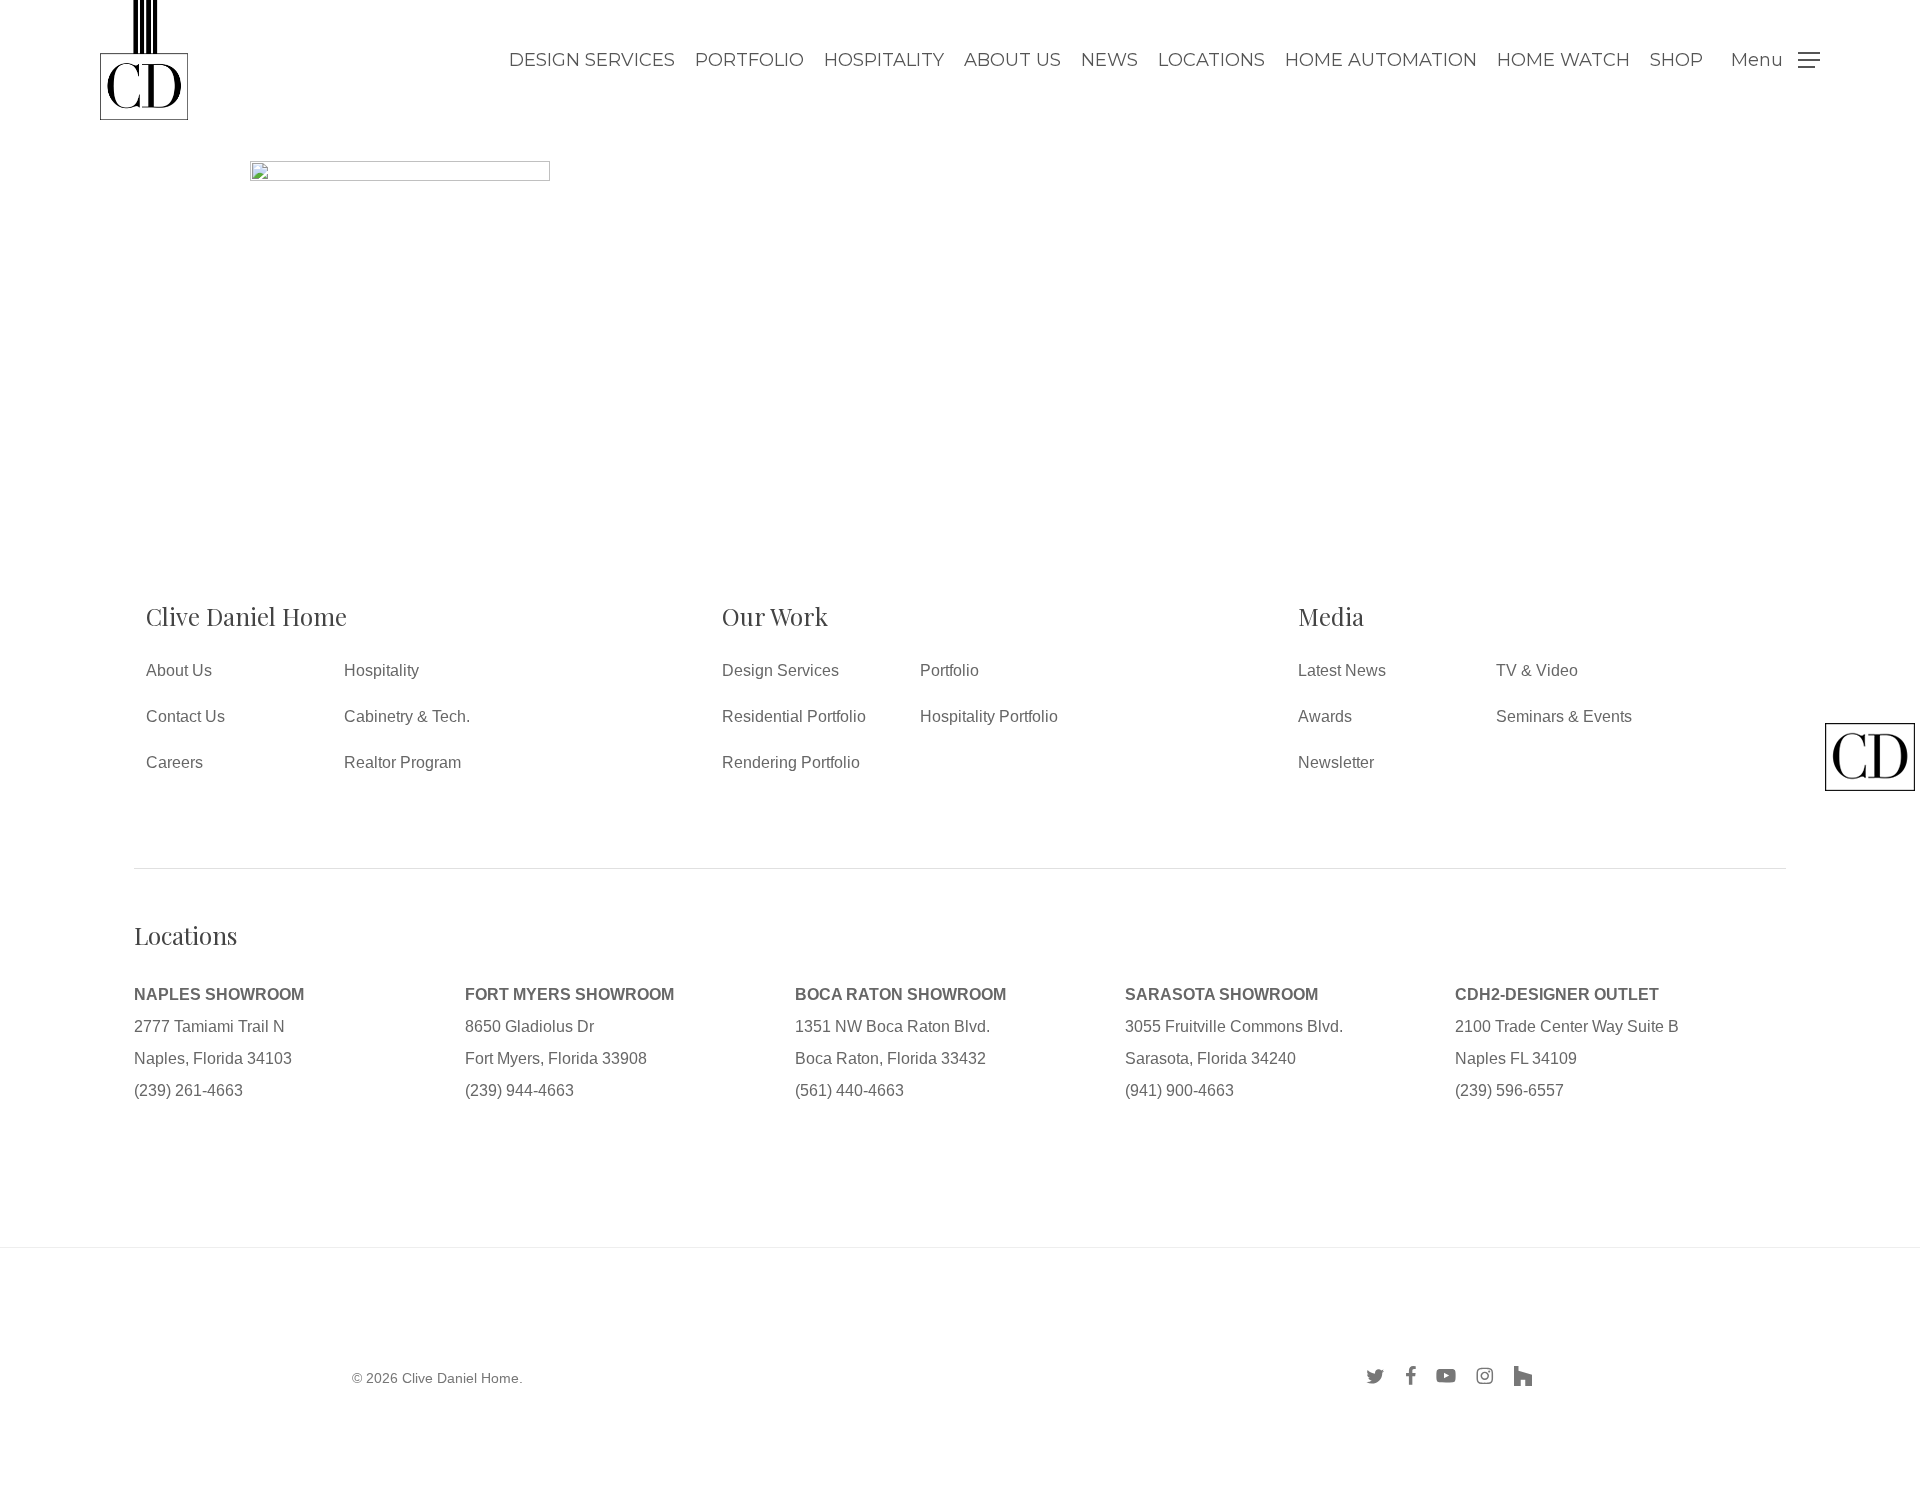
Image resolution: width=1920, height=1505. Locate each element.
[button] (1775, 60)
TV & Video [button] (1537, 670)
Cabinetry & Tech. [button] (407, 716)
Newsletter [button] (1336, 762)
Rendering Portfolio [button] (791, 762)
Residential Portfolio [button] (794, 716)
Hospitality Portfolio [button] (989, 716)
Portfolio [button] (949, 670)
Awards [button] (1325, 716)
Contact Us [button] (185, 716)
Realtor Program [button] (402, 762)
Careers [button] (174, 762)
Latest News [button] (1342, 670)
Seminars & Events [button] (1564, 716)
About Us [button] (179, 670)
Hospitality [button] (381, 670)
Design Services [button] (780, 670)
